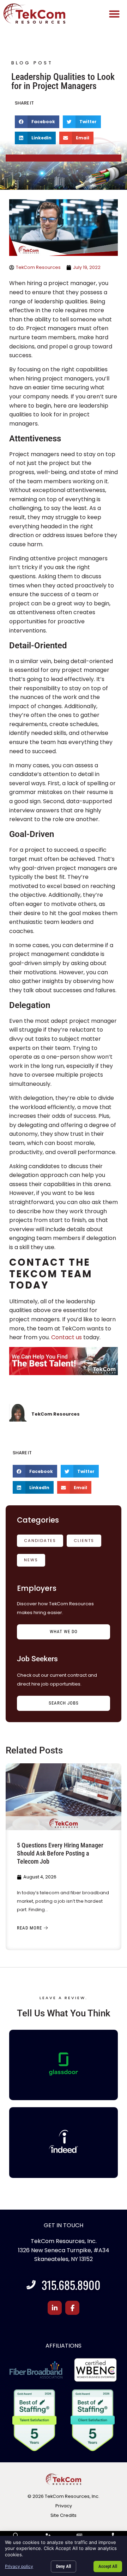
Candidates (40, 1541)
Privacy (64, 2506)
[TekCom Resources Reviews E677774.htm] (64, 2064)
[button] (114, 14)
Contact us (66, 1337)
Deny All (64, 2566)
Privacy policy (19, 2566)
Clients (84, 1541)
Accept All (108, 2566)
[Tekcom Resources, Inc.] (64, 2141)
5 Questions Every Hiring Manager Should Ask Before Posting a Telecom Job (60, 1853)
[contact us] (64, 1362)
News (31, 1560)
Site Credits (64, 2515)
